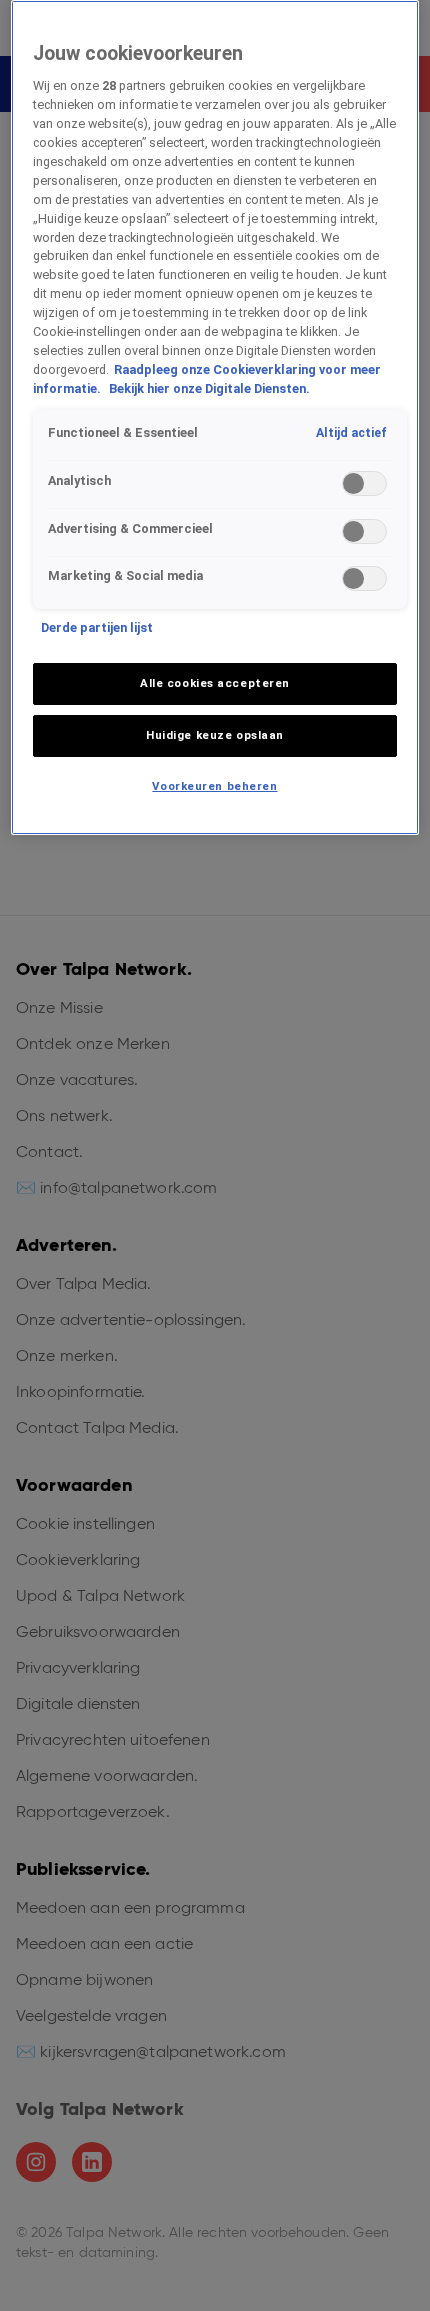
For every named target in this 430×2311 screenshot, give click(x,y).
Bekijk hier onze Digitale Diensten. (209, 388)
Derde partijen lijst (97, 627)
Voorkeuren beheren (214, 786)
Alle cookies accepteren (215, 683)
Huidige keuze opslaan (215, 735)
